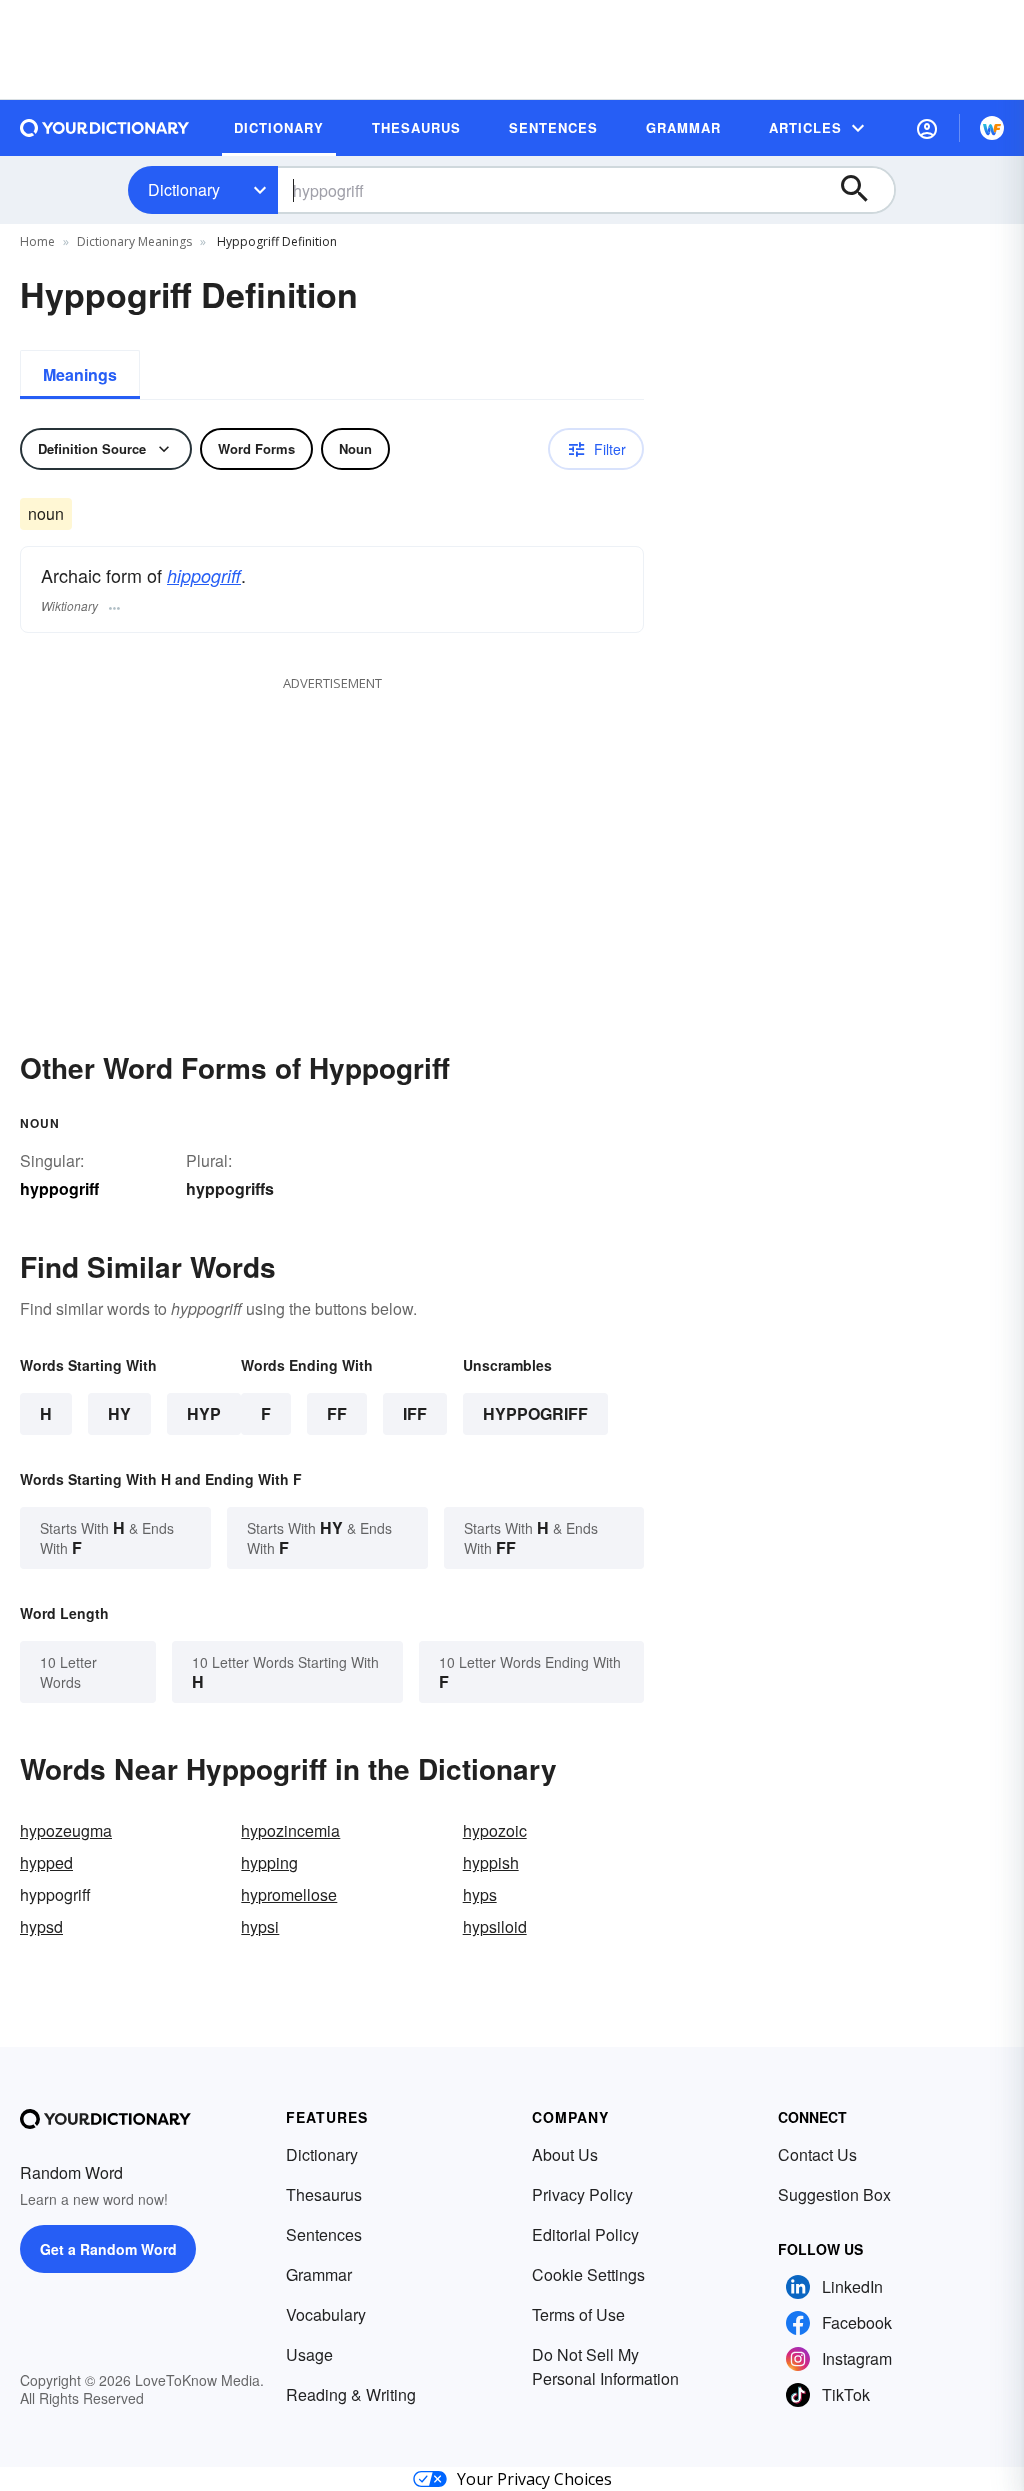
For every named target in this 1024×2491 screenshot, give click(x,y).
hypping (269, 1862)
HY (119, 1413)
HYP (204, 1413)
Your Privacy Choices (534, 2479)
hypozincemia (290, 1830)
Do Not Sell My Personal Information (605, 2366)
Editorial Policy (585, 2234)
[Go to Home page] (105, 128)
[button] (927, 128)
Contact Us (817, 2154)
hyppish (491, 1862)
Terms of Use (578, 2314)
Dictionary (184, 189)
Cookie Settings (588, 2274)
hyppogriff (535, 1413)
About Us (565, 2154)
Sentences (324, 2234)
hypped (46, 1862)
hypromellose (289, 1894)
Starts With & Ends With (107, 1537)
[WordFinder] (992, 128)
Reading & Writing (351, 2394)
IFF (415, 1413)
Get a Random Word (108, 2249)
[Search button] (864, 190)
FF (337, 1413)
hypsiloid (495, 1926)
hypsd (41, 1926)
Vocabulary (326, 2314)
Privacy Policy (582, 2194)
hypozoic (495, 1830)
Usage (309, 2354)
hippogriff (204, 575)
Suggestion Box (834, 2194)
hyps (480, 1894)
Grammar (319, 2274)
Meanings (80, 374)
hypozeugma (66, 1830)
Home (37, 241)
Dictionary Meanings (134, 241)
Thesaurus (324, 2194)
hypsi (260, 1926)
